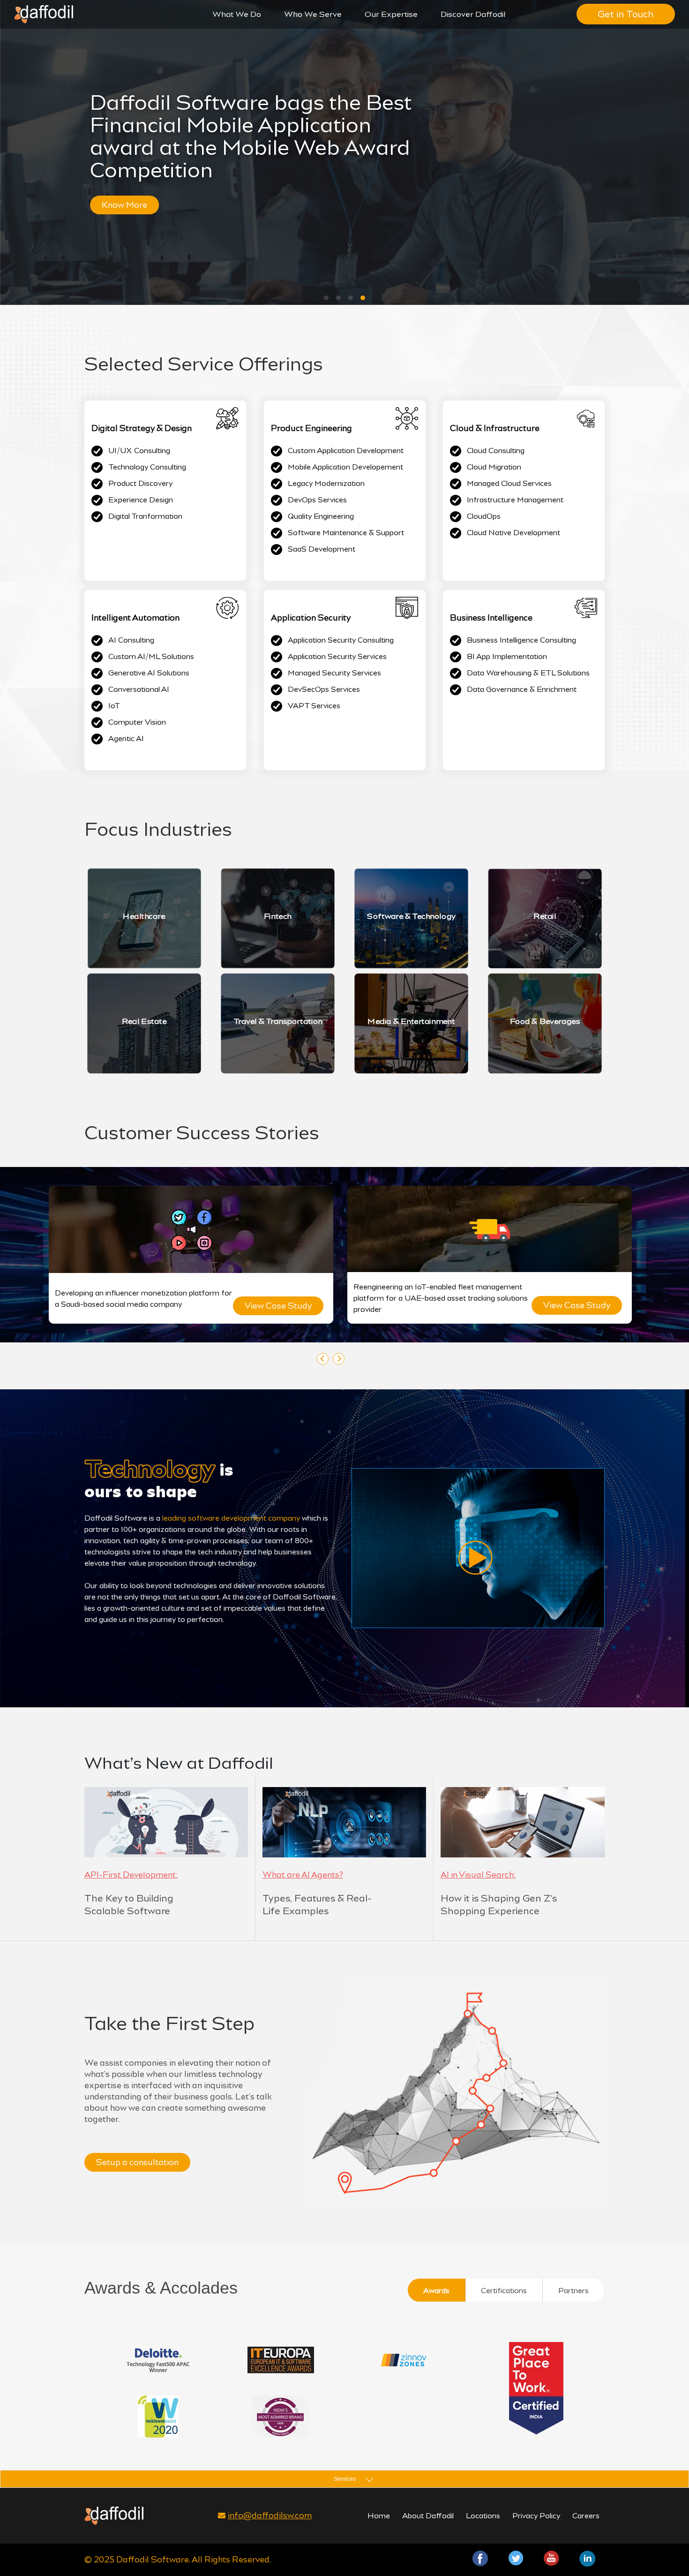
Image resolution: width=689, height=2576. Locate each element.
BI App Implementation (507, 656)
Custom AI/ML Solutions (151, 656)
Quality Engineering (321, 516)
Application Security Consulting (341, 640)
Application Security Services (337, 656)
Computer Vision (137, 722)
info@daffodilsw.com (270, 2515)
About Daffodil (428, 2516)
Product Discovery (140, 483)
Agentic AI (126, 739)
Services (345, 2479)
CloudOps (484, 516)
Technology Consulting (147, 467)
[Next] (339, 1359)
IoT (114, 706)
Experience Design (141, 500)
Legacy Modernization (326, 483)
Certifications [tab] (504, 2291)
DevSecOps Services (324, 689)
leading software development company (231, 1518)
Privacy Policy (536, 2516)
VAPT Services (314, 706)
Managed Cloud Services (509, 483)
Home (379, 2516)
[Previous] (323, 1359)
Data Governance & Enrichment (522, 689)
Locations (483, 2516)
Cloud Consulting (496, 451)
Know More (140, 205)
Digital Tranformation (145, 516)
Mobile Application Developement (345, 467)
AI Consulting (131, 640)
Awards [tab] (436, 2291)
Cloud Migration (494, 467)
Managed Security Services (334, 673)
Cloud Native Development (513, 533)
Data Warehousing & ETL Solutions (528, 673)
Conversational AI (139, 689)
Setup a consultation (137, 2162)
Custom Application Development (346, 451)
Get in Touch (626, 14)
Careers (586, 2516)
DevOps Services (317, 500)
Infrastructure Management (515, 500)
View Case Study (291, 1306)
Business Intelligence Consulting (521, 640)
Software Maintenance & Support (346, 533)
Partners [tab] (573, 2291)
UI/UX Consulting (139, 451)
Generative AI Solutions (149, 673)
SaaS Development (322, 549)
